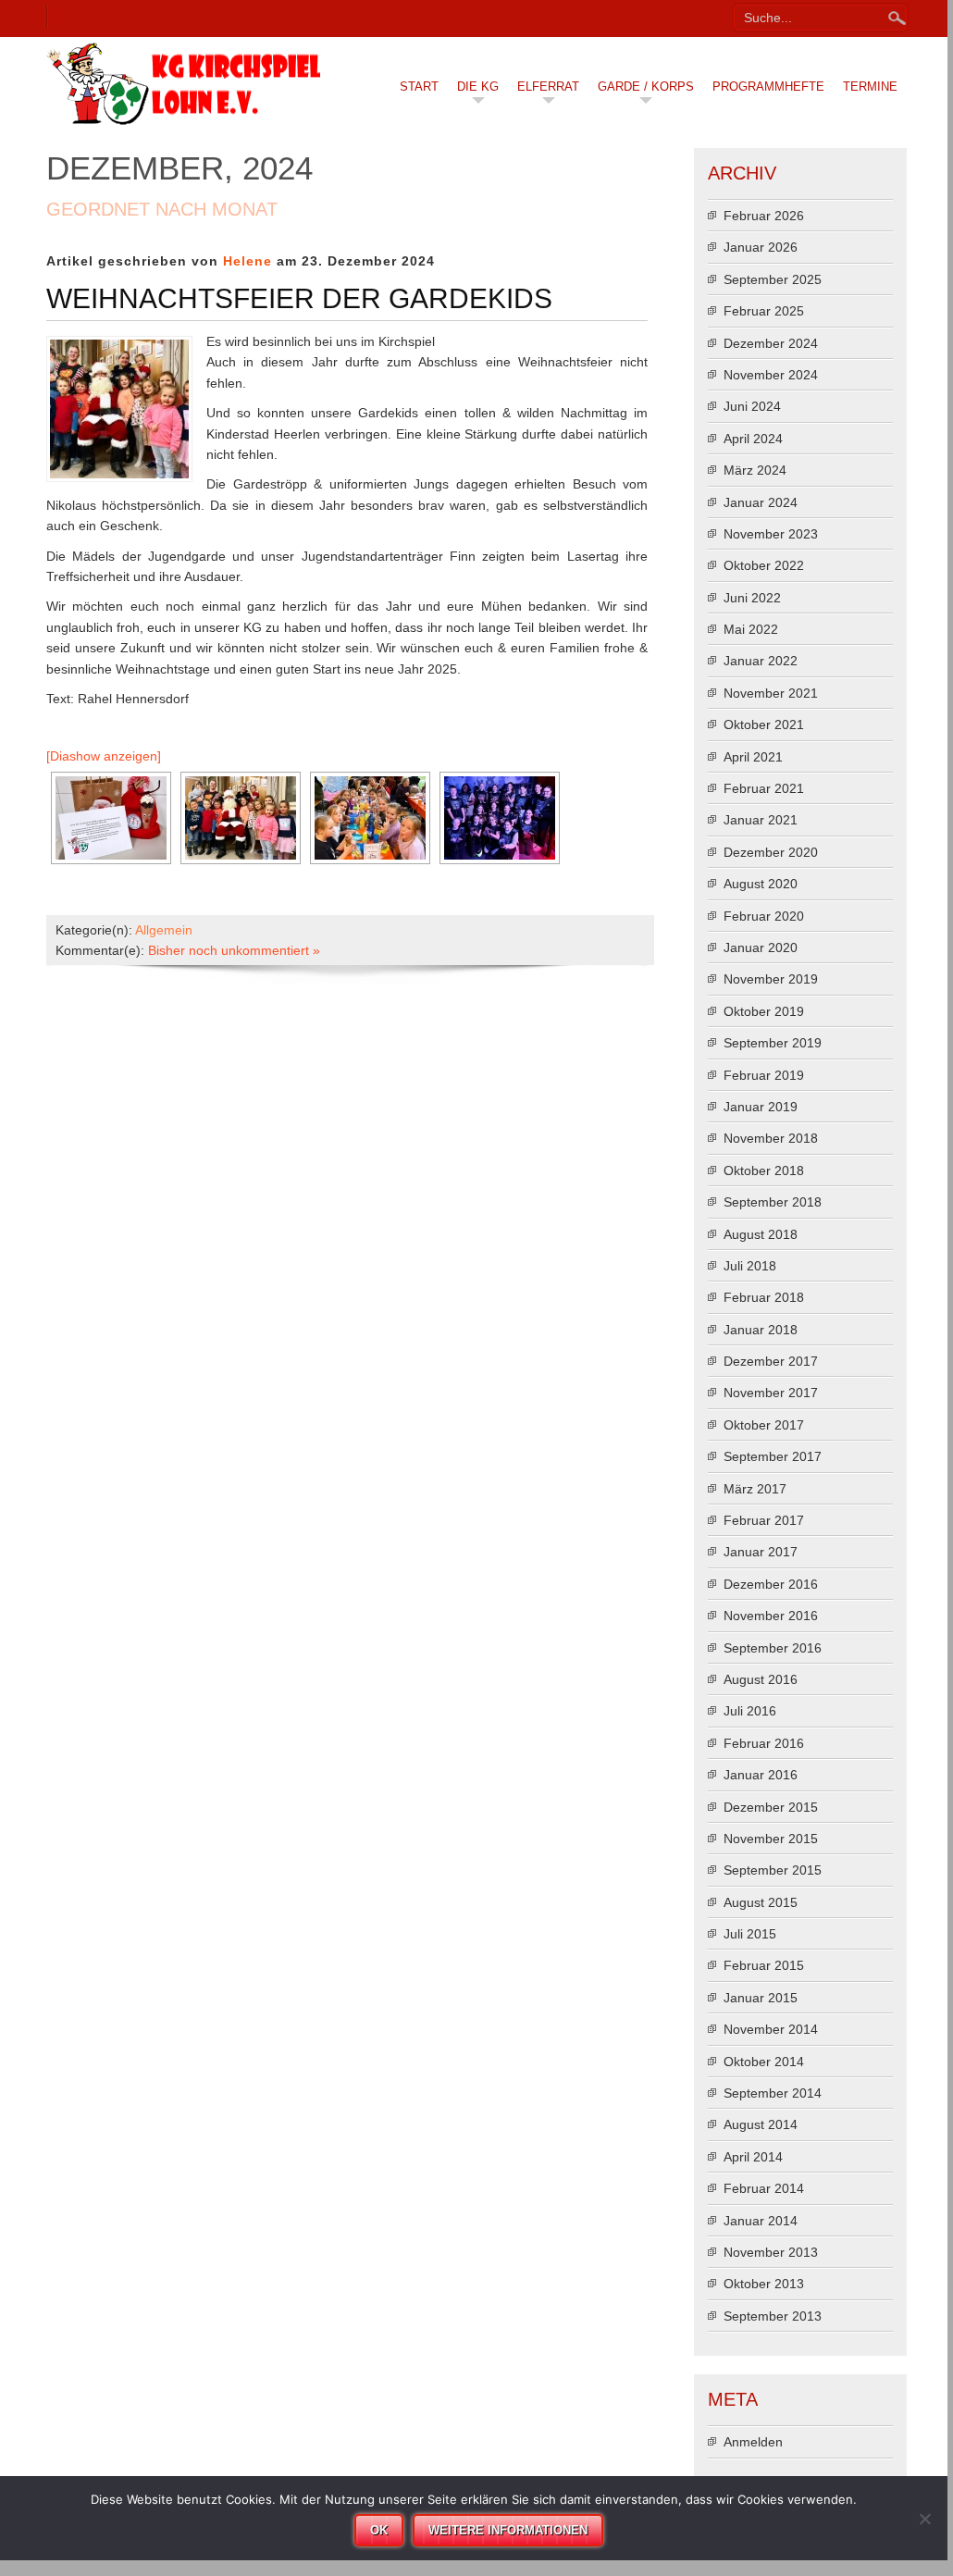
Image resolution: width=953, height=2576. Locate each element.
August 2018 (761, 1234)
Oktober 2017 (764, 1425)
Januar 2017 (761, 1552)
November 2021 (771, 693)
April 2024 (753, 439)
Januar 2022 (761, 661)
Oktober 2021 (764, 724)
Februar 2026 (764, 216)
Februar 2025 (764, 311)
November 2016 (771, 1616)
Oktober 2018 (764, 1170)
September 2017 (773, 1456)
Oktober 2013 (764, 2284)
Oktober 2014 (764, 2062)
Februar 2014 (764, 2188)
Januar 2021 (761, 820)
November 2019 (771, 979)
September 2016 (773, 1648)
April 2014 (753, 2157)
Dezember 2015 (771, 1807)
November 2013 (771, 2252)
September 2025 (773, 279)
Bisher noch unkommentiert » (234, 950)
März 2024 (755, 470)
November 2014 (771, 2029)
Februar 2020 (764, 916)
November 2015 (771, 1839)
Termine (870, 87)
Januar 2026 (761, 247)
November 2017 (771, 1393)
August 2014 (761, 2124)
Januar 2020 (761, 947)
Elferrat (548, 87)
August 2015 (761, 1902)
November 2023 (771, 534)
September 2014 (773, 2093)
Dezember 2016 (771, 1584)
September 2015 (773, 1870)
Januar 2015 (761, 1998)
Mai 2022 (751, 629)
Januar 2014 (761, 2221)
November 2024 (771, 375)
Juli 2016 (750, 1711)
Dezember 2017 (771, 1361)
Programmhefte (768, 87)
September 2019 (773, 1043)
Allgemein (164, 930)
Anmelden (753, 2442)
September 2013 (773, 2316)
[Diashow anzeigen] (104, 756)
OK (379, 2530)
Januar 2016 (761, 1775)
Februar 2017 (764, 1520)
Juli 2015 (750, 1934)
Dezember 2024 (771, 343)
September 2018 (773, 1202)
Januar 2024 (761, 502)
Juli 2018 (750, 1266)
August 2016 (761, 1679)
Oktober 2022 (764, 565)
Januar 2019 (761, 1107)
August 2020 (761, 884)
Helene (248, 261)
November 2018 (771, 1138)
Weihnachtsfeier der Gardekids (299, 298)
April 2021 (753, 757)
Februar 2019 (764, 1075)
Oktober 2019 (764, 1011)
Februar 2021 (764, 788)
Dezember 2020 (771, 852)
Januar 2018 (761, 1330)
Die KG (478, 87)
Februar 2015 (764, 1965)
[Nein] (924, 2519)
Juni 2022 (752, 598)
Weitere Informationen (508, 2530)
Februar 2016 (764, 1743)
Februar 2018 (764, 1297)
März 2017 (755, 1489)
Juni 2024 (752, 406)
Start (419, 87)
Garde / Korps (646, 87)
